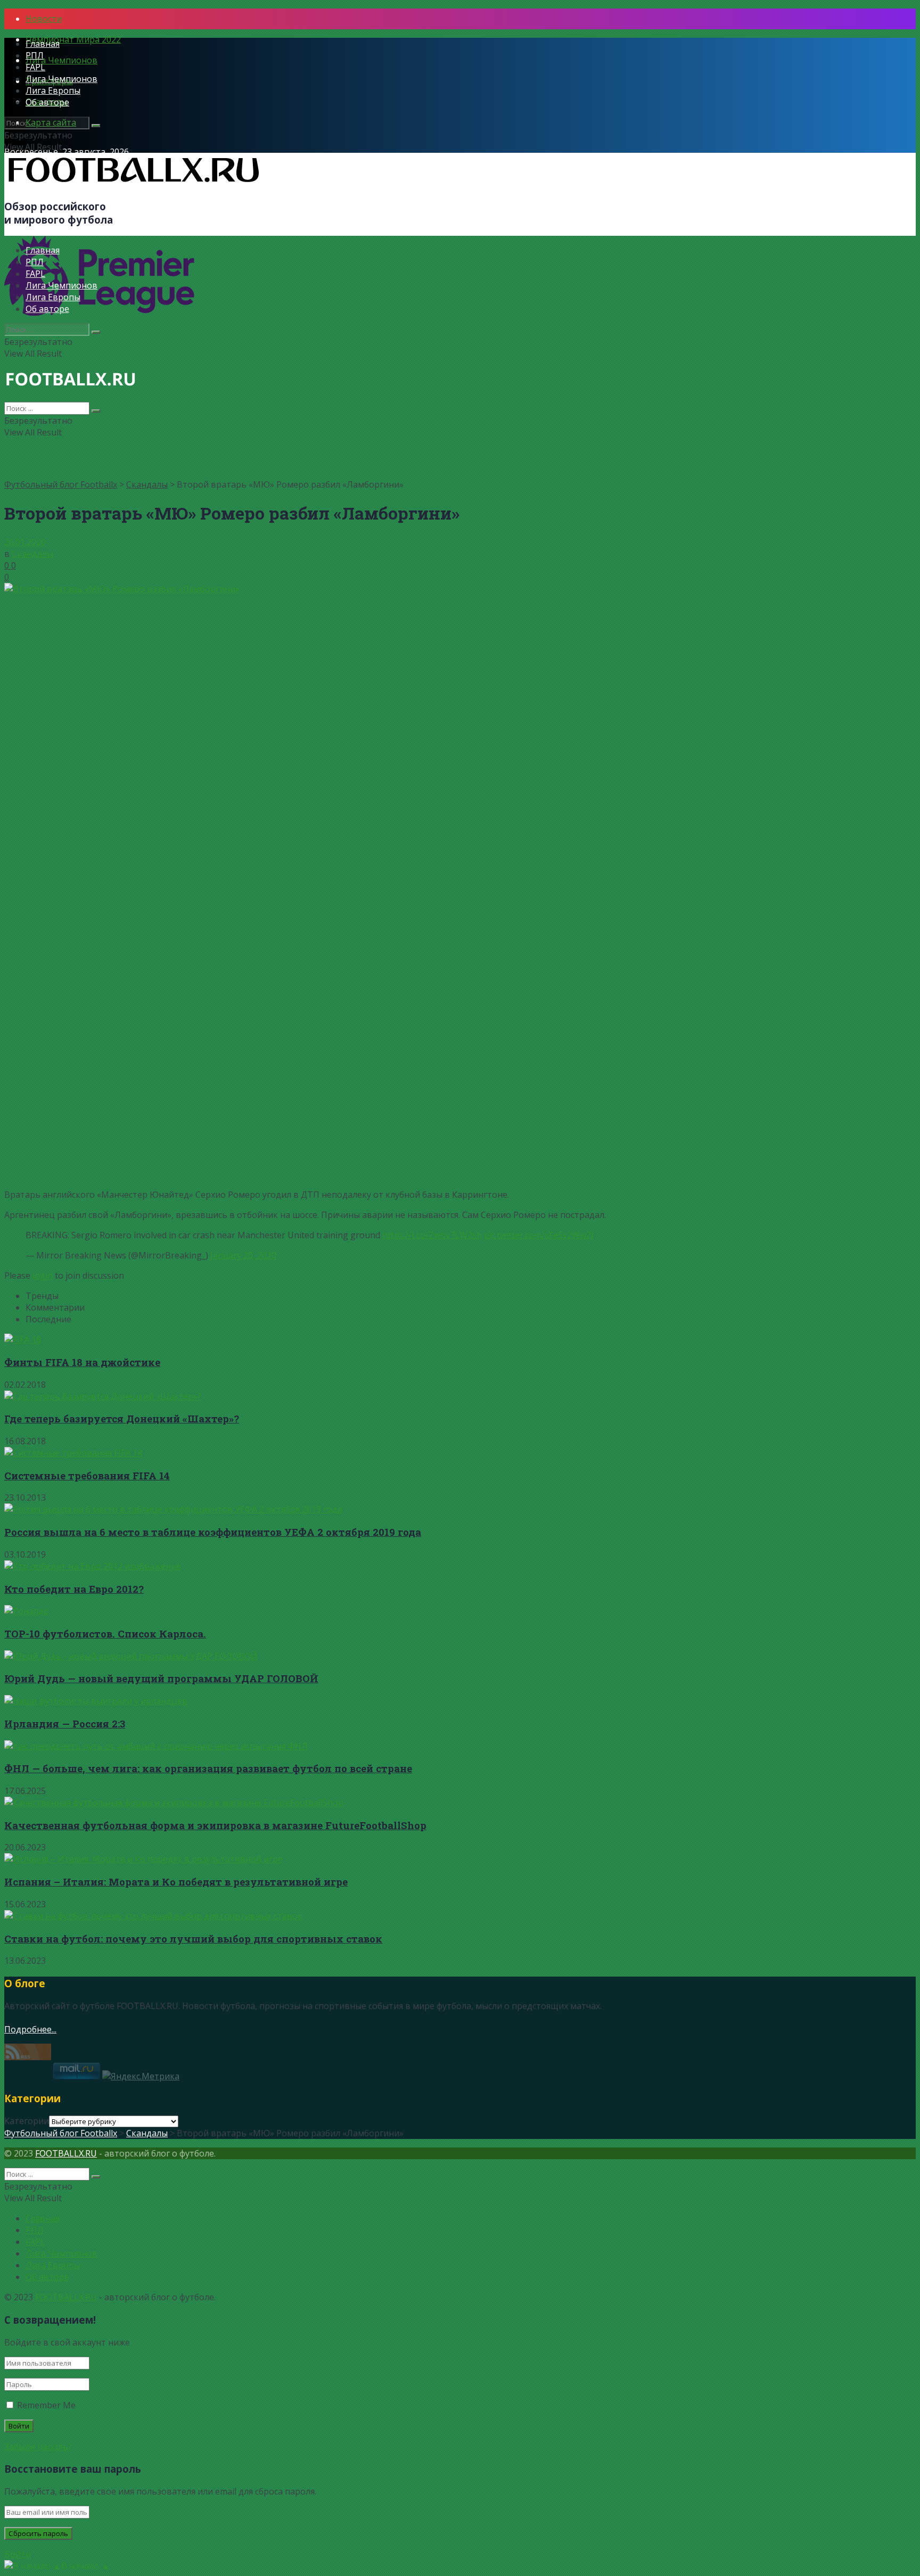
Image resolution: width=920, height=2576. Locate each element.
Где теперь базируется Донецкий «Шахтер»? (122, 1418)
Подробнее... (30, 2029)
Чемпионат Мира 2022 (73, 39)
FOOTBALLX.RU (66, 2153)
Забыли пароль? (38, 2447)
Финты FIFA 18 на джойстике (82, 1362)
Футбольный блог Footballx (61, 484)
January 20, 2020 (243, 1255)
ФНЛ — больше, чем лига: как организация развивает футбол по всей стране (208, 1768)
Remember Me (46, 2405)
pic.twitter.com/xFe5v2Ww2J (539, 1235)
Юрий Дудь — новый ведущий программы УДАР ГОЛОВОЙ (161, 1678)
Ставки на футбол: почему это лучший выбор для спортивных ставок (193, 1939)
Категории (27, 2121)
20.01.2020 (25, 542)
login (43, 1275)
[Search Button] (96, 126)
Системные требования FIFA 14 (87, 1475)
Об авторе (47, 102)
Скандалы (147, 484)
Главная (43, 44)
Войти (18, 2554)
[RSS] (28, 2057)
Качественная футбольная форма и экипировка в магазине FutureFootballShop (215, 1825)
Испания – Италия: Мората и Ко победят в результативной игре (176, 1882)
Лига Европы (53, 90)
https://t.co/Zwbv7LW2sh (432, 1235)
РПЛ (35, 55)
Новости (44, 19)
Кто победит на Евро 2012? (74, 1589)
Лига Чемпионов (61, 60)
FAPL (35, 67)
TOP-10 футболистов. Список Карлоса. (105, 1633)
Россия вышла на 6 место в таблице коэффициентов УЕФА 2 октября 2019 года (213, 1532)
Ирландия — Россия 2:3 (65, 1723)
